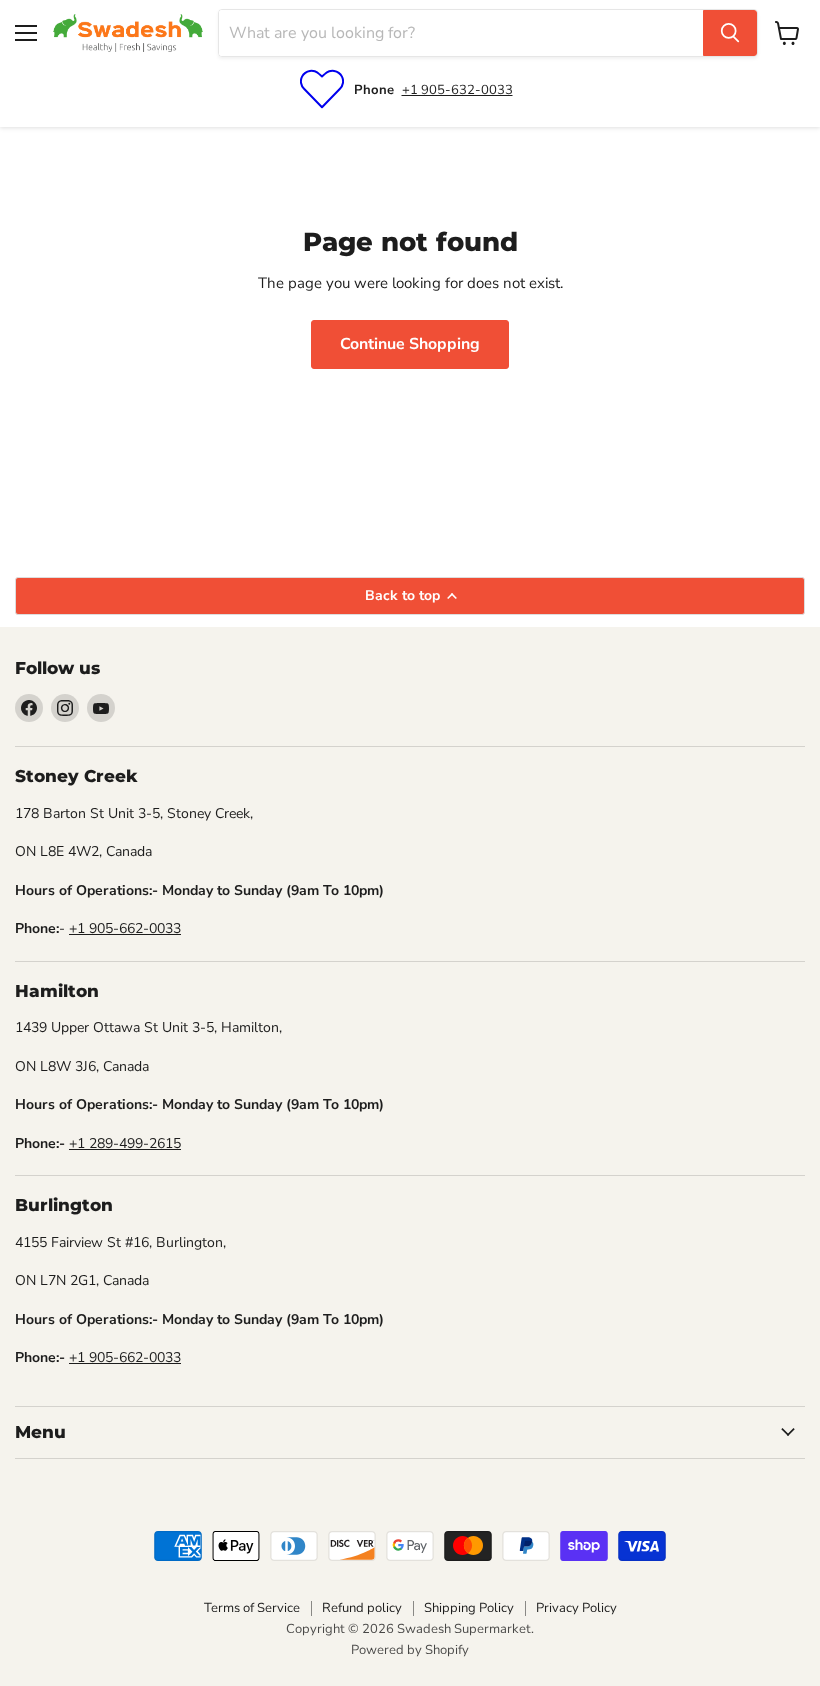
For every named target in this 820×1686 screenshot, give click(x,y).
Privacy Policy (576, 1608)
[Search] (730, 33)
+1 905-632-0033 (457, 90)
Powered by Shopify (410, 1650)
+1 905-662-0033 (125, 928)
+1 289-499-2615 (125, 1143)
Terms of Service (252, 1608)
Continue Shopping (410, 344)
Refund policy (362, 1608)
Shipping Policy (469, 1608)
